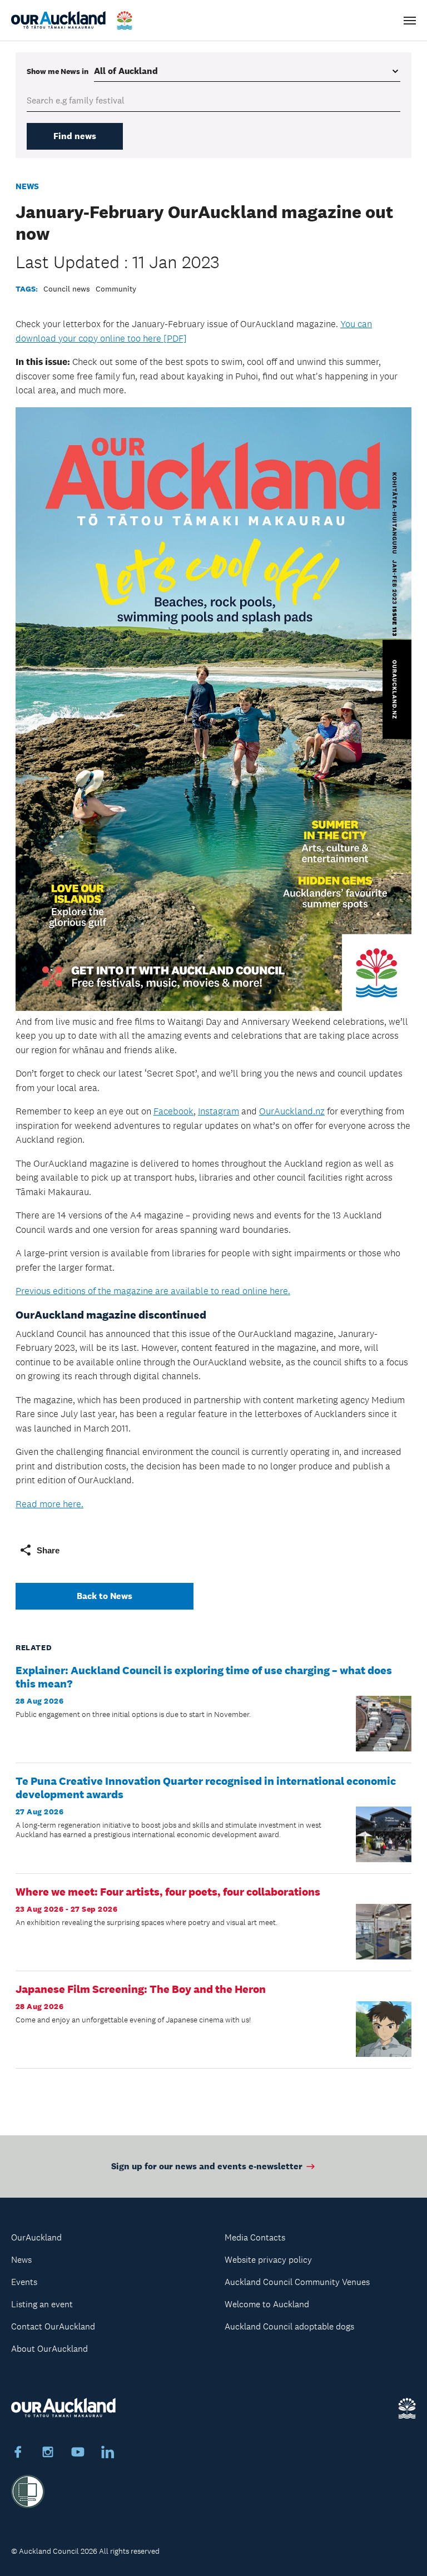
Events (24, 2282)
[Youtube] (78, 2454)
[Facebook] (18, 2454)
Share (48, 1550)
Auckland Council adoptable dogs (289, 2326)
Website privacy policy (268, 2260)
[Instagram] (48, 2454)
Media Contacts (255, 2237)
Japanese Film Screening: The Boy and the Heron (141, 1989)
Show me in (58, 71)
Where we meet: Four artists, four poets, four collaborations (168, 1892)
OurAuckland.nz (292, 1111)
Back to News (105, 1596)
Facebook (173, 1111)
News (27, 186)
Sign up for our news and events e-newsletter (207, 2166)
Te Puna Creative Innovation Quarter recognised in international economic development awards (206, 1788)
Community (116, 289)
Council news (67, 289)
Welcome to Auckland (267, 2304)
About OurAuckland (49, 2349)
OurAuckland (36, 2237)
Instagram (219, 1111)
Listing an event (42, 2304)
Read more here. (49, 1504)
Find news (75, 136)
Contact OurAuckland (53, 2326)
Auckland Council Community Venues (297, 2282)
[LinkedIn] (108, 2454)
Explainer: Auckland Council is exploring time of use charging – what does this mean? (204, 1677)
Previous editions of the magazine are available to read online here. (153, 1291)
